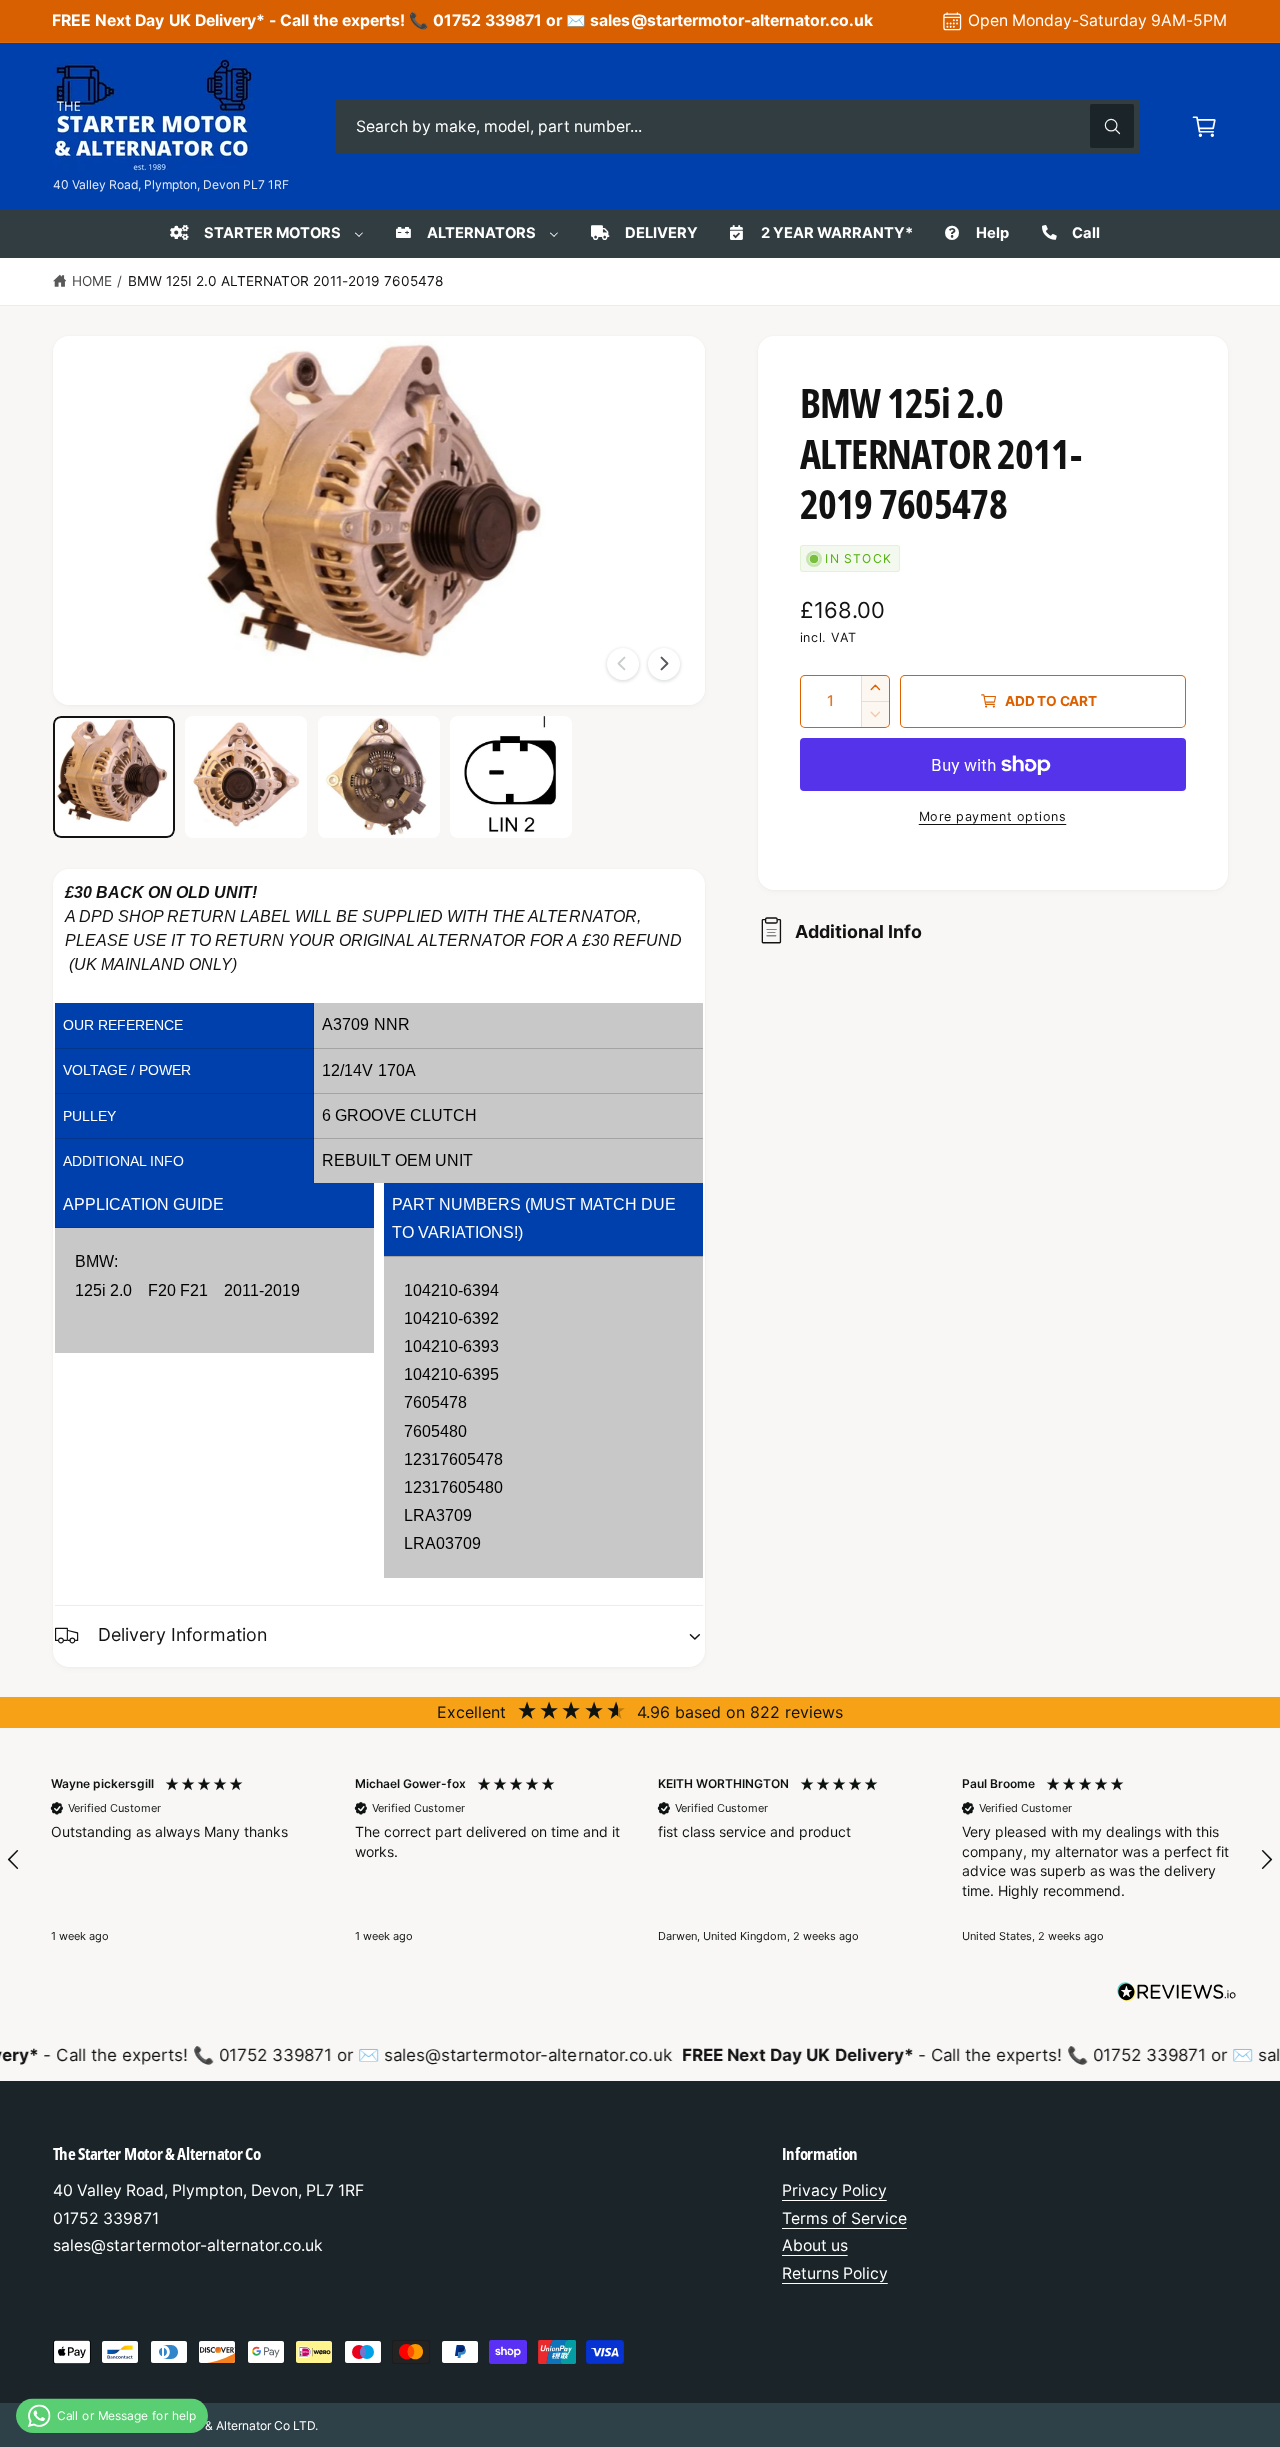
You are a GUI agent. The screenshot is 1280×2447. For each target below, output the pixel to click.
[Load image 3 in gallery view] (379, 777)
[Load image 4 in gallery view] (511, 777)
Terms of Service (844, 2218)
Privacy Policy (834, 2190)
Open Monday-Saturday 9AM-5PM (1097, 20)
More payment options (993, 816)
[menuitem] (265, 233)
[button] (1204, 126)
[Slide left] (623, 664)
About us (815, 2245)
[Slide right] (664, 664)
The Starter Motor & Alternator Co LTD (209, 2425)
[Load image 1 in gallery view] (114, 777)
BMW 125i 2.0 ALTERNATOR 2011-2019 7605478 (286, 281)
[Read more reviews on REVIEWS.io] (1177, 1996)
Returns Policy (835, 2273)
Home (92, 281)
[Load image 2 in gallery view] (246, 777)
